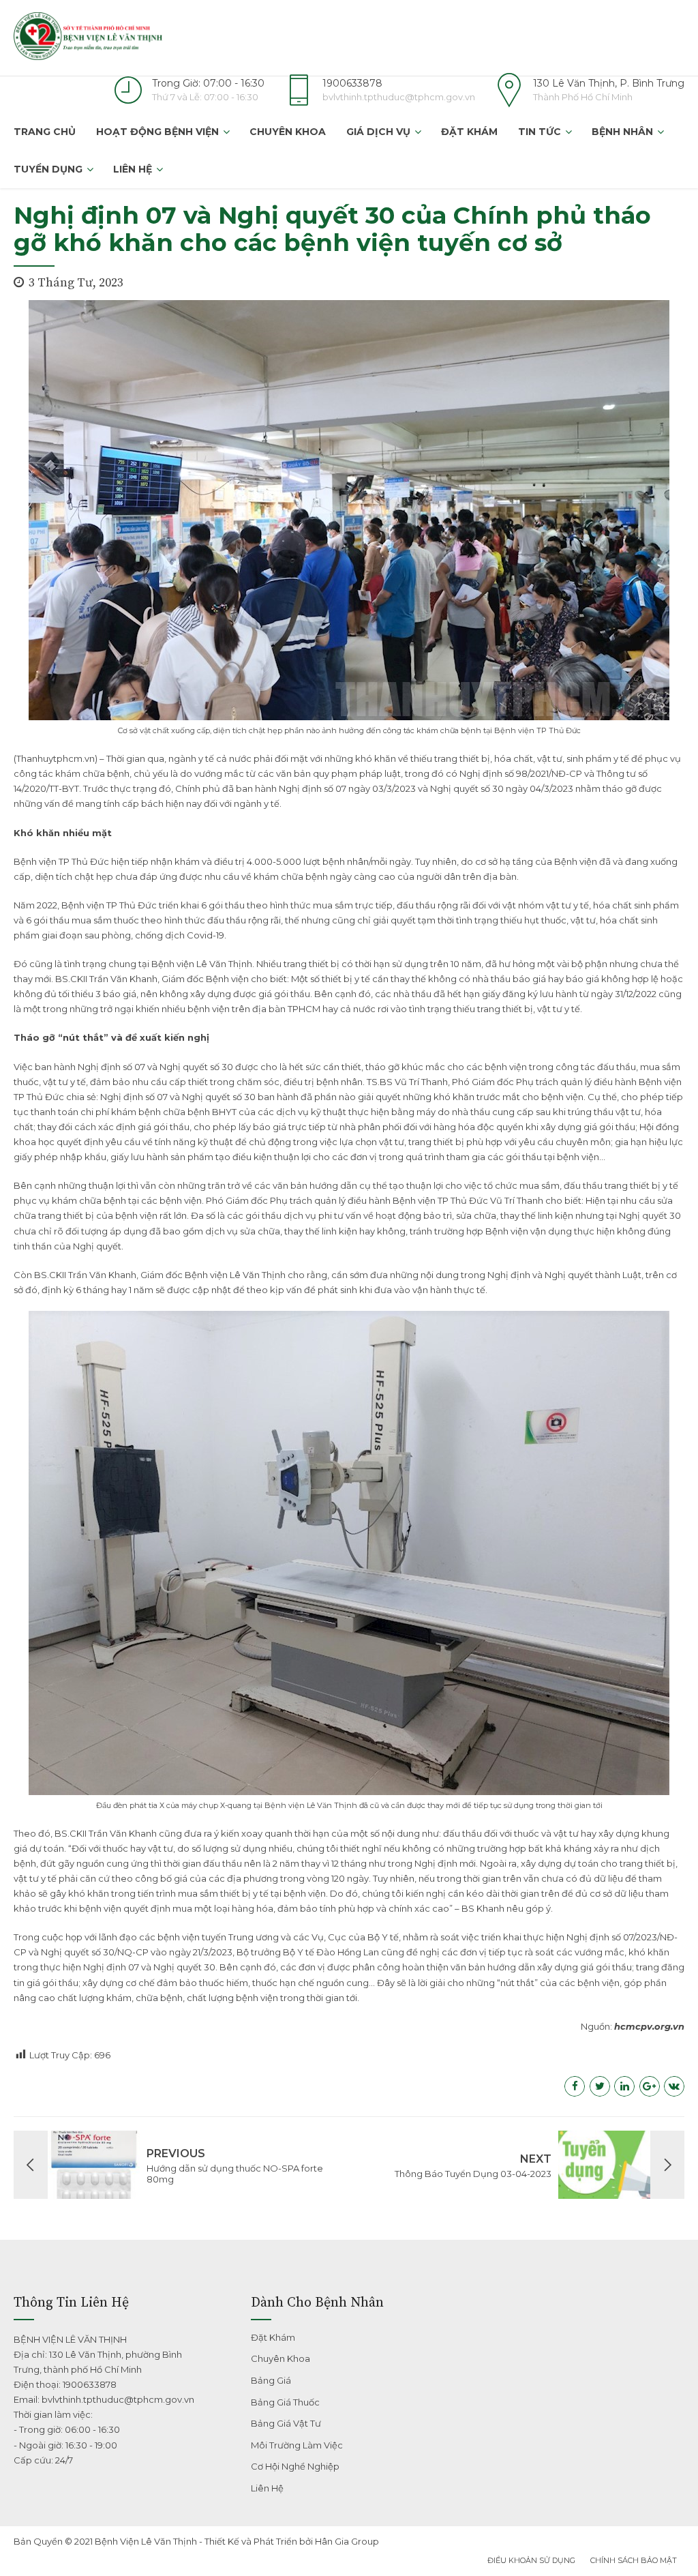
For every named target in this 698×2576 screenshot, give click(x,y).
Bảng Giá (271, 2380)
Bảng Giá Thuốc (285, 2402)
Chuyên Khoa (288, 132)
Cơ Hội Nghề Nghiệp (295, 2466)
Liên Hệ (133, 169)
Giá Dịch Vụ (378, 132)
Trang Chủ (45, 132)
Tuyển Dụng (48, 169)
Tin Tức (540, 132)
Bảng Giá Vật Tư (286, 2423)
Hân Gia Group (347, 2541)
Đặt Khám (469, 132)
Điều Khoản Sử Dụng (531, 2560)
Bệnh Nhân (622, 132)
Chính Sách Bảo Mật (634, 2560)
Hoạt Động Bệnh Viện (157, 132)
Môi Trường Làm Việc (297, 2445)
